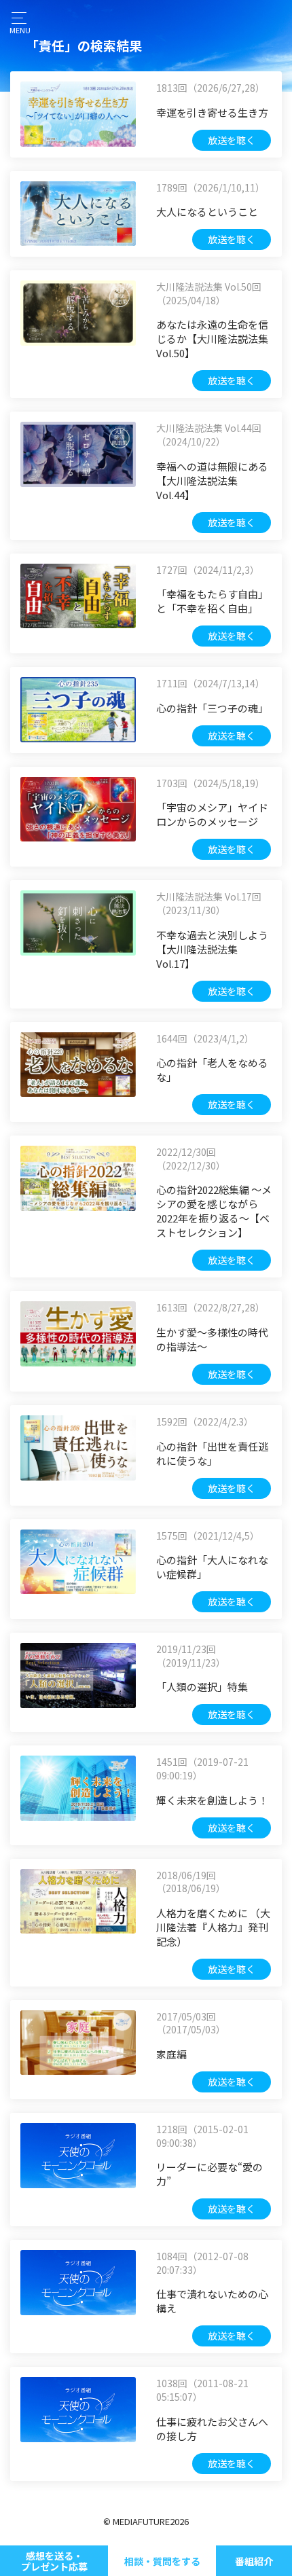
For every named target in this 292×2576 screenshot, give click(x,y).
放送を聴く (232, 140)
